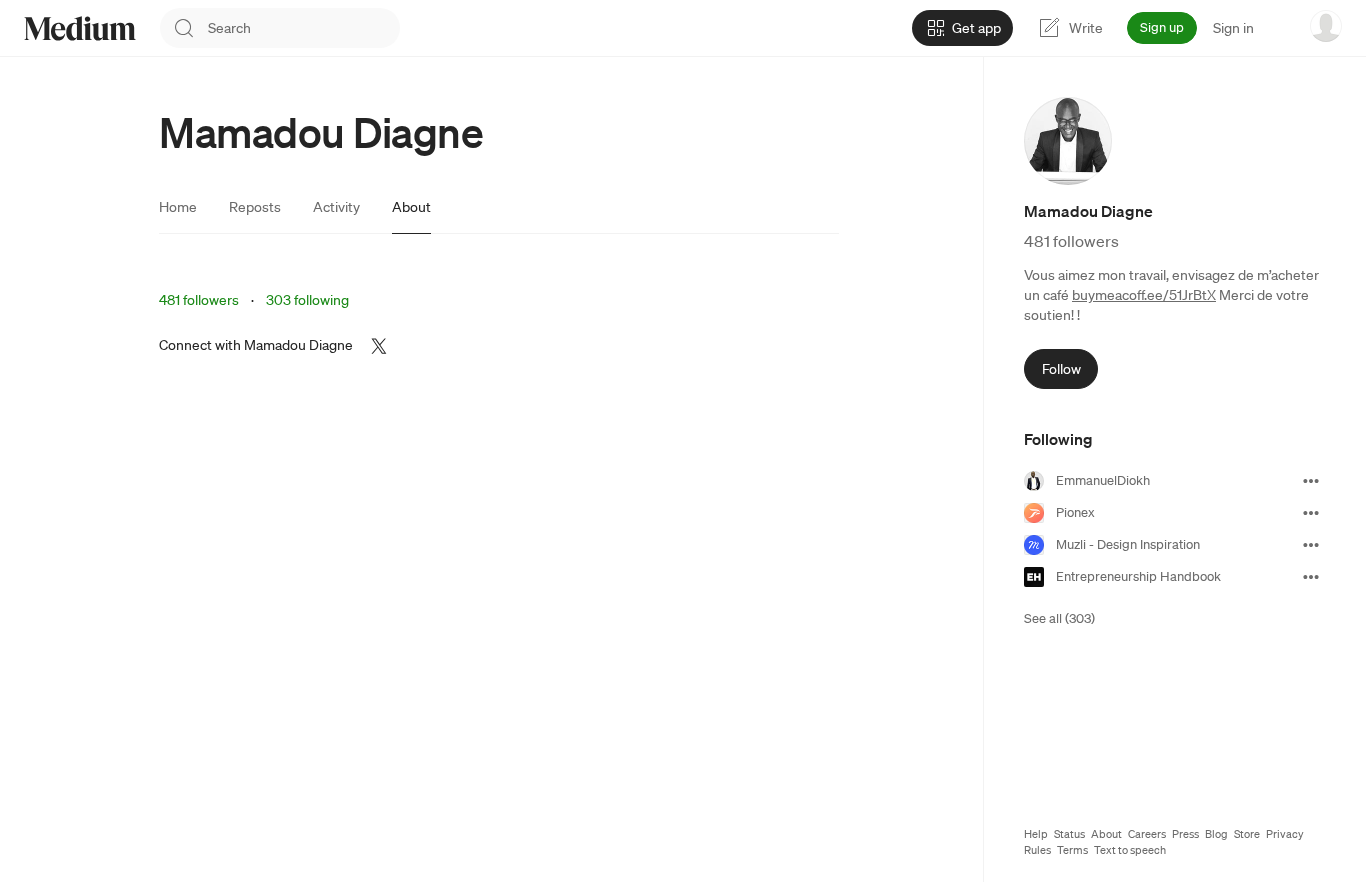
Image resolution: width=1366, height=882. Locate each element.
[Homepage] (80, 28)
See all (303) (1059, 618)
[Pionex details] (1311, 513)
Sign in (1233, 28)
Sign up (1162, 27)
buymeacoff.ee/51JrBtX (1144, 295)
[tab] (178, 207)
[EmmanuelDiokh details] (1311, 481)
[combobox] (304, 28)
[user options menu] (1326, 26)
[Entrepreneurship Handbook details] (1311, 577)
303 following (307, 300)
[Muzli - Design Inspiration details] (1311, 545)
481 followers (199, 300)
